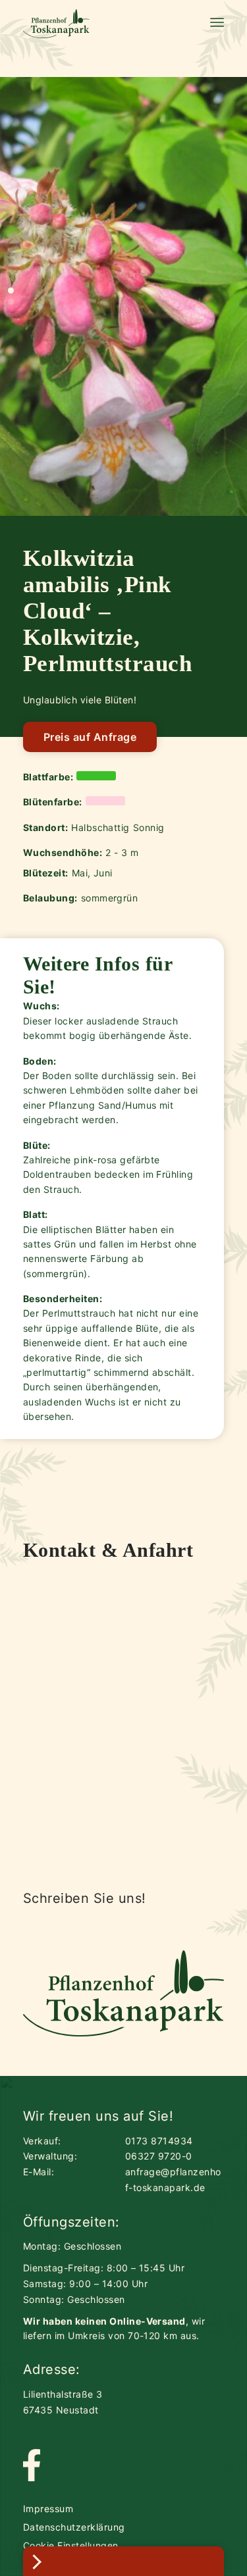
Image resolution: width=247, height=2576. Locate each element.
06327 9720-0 (159, 2156)
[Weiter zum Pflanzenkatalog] (123, 2561)
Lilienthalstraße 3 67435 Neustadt (63, 2402)
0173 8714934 (159, 2141)
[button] (11, 290)
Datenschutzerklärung (74, 2527)
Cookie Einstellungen (71, 2545)
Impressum (48, 2509)
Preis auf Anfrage (90, 737)
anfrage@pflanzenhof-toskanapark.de (173, 2180)
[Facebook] (32, 2466)
